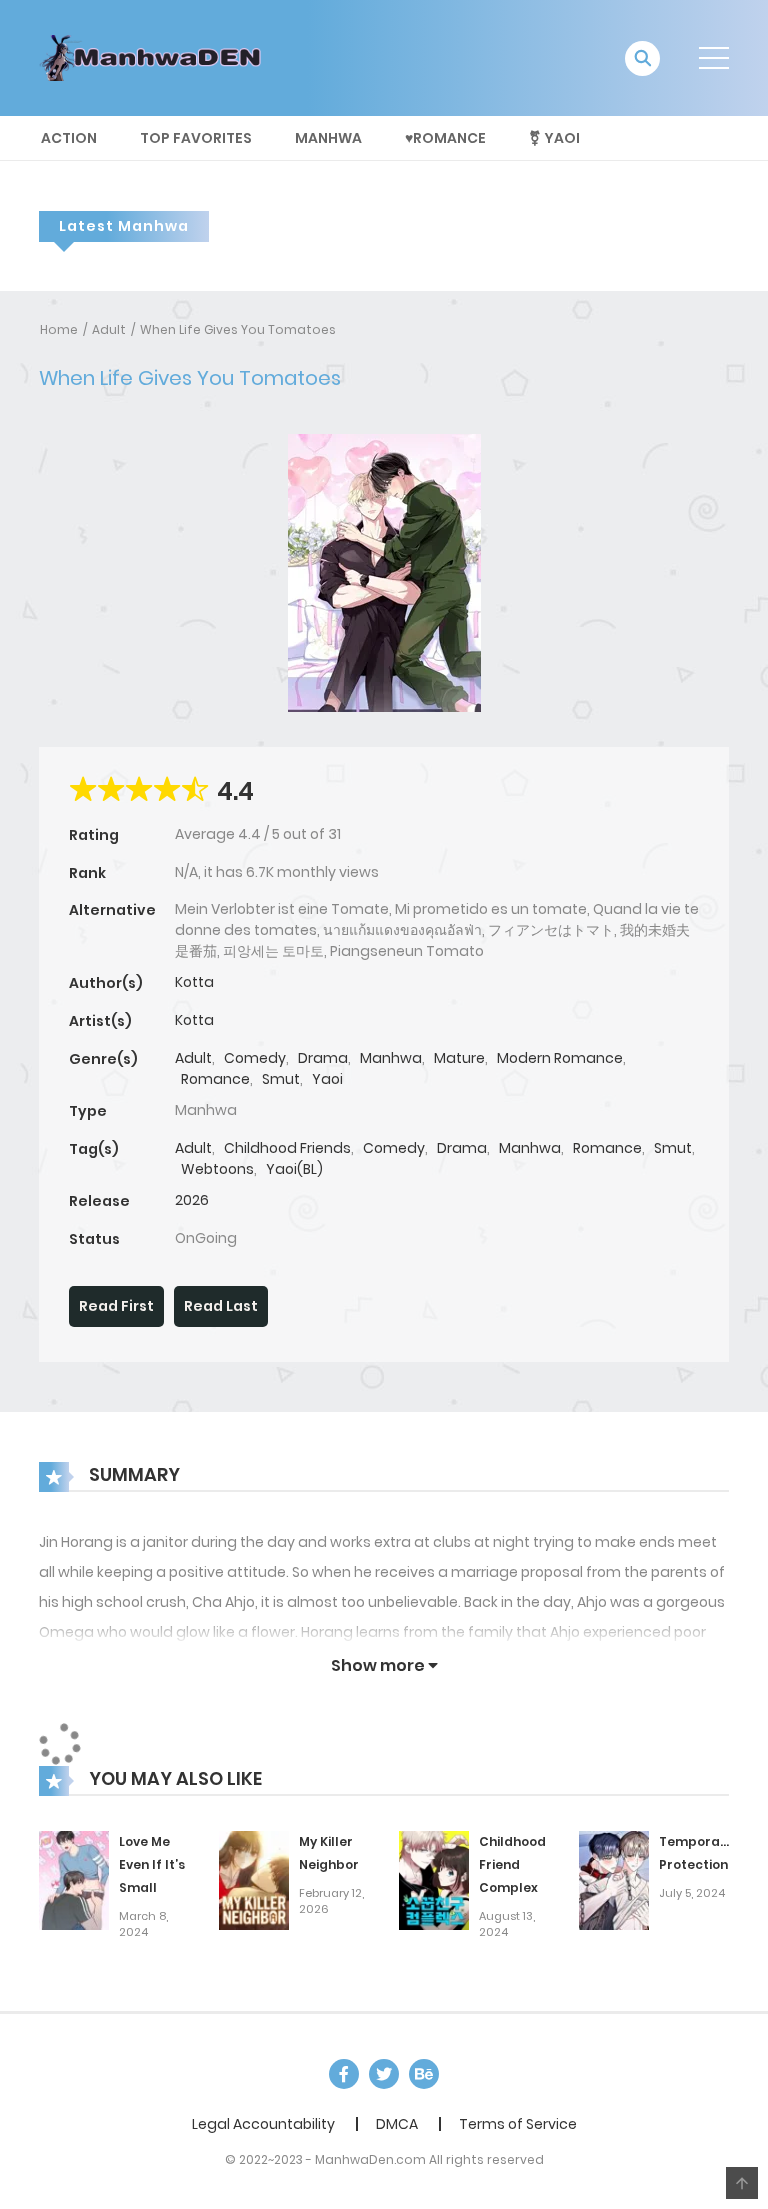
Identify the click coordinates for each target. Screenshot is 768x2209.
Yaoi (327, 1079)
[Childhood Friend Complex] (434, 1880)
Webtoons (217, 1169)
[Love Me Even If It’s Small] (74, 1880)
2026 (192, 1200)
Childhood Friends (287, 1148)
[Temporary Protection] (614, 1880)
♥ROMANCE (445, 138)
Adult (109, 329)
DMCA (397, 2124)
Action (69, 138)
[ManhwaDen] (155, 57)
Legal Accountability (263, 2124)
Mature (459, 1058)
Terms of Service (518, 2124)
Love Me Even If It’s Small (152, 1864)
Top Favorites (196, 138)
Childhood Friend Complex (512, 1864)
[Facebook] (344, 2074)
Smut (281, 1079)
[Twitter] (384, 2074)
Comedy (255, 1058)
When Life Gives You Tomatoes (238, 329)
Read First (116, 1306)
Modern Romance (560, 1058)
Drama (323, 1058)
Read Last (221, 1306)
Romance (215, 1079)
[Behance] (424, 2074)
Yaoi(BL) (294, 1169)
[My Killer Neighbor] (254, 1880)
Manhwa (328, 138)
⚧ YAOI (554, 138)
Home (59, 329)
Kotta (194, 982)
